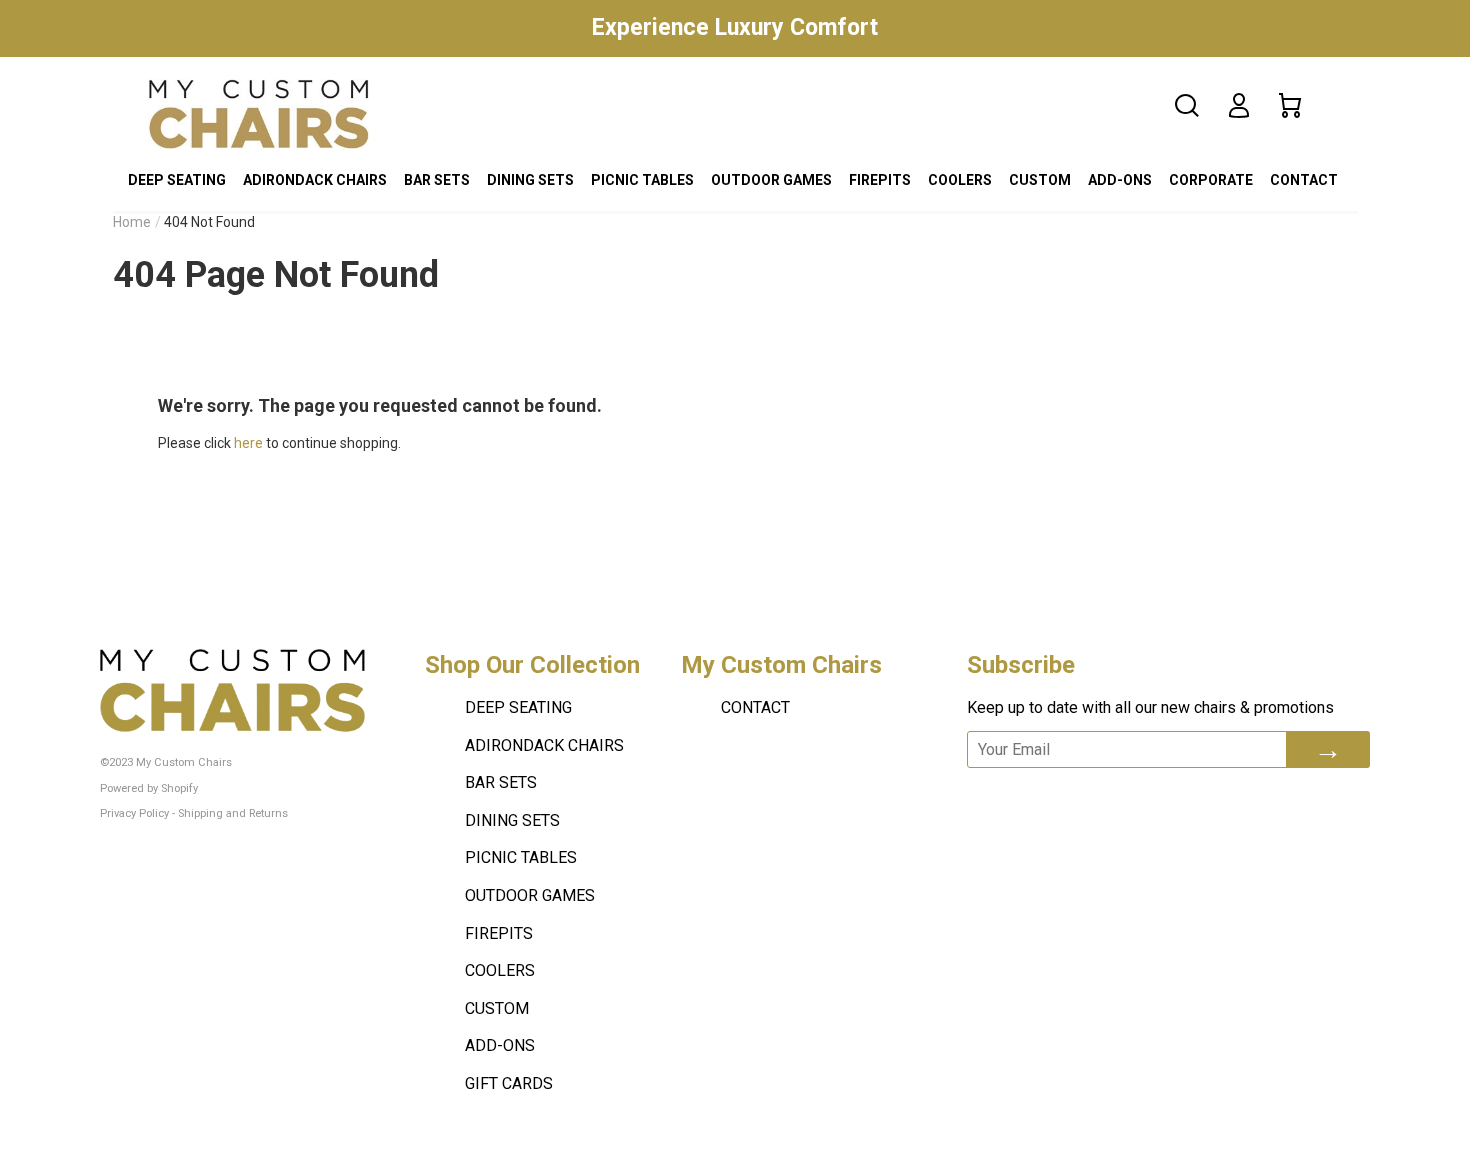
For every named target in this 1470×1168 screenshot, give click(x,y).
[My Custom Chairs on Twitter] (1078, 795)
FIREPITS (880, 180)
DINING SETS (530, 180)
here (248, 443)
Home (132, 222)
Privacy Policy (134, 813)
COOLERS (960, 180)
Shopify (179, 788)
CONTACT (1304, 180)
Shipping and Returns (233, 813)
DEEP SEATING (177, 180)
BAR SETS (437, 180)
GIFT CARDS (509, 1083)
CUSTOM (1040, 180)
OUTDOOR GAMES (771, 180)
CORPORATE (1211, 180)
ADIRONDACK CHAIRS (315, 180)
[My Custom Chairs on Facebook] (1028, 795)
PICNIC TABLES (642, 180)
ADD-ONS (1120, 180)
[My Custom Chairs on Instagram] (1134, 795)
